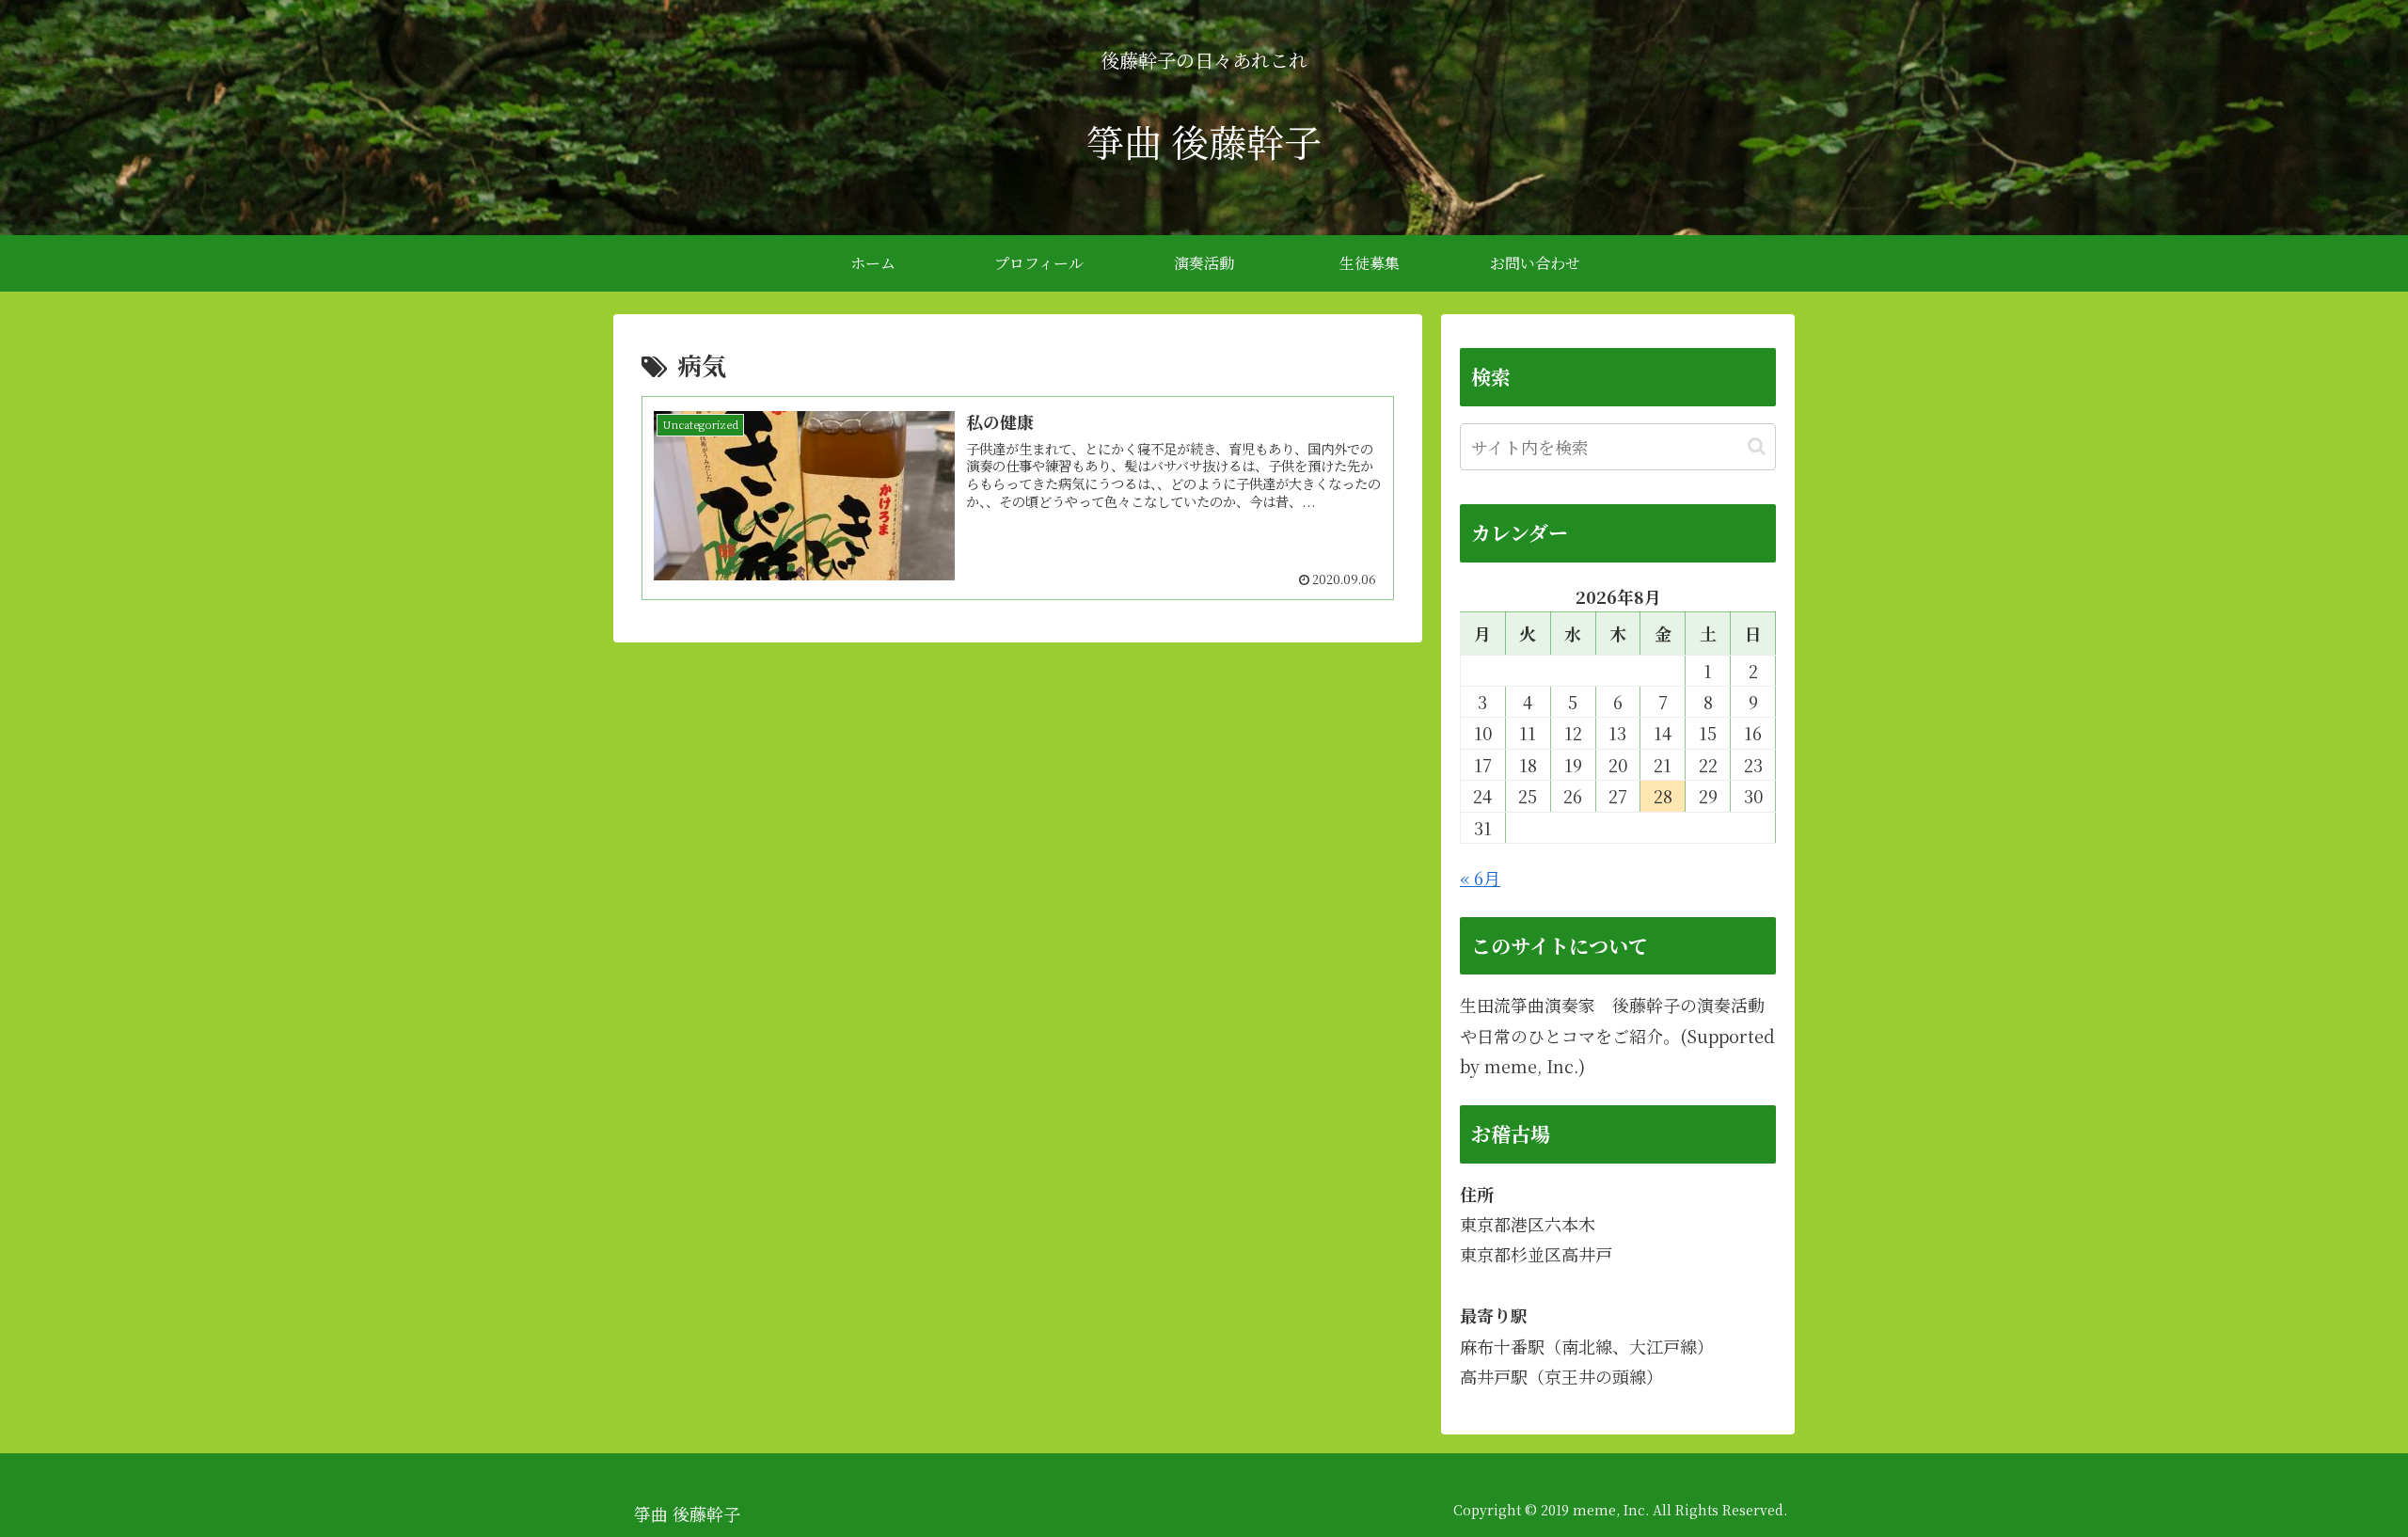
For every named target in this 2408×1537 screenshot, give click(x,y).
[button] (1757, 446)
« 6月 (1480, 878)
